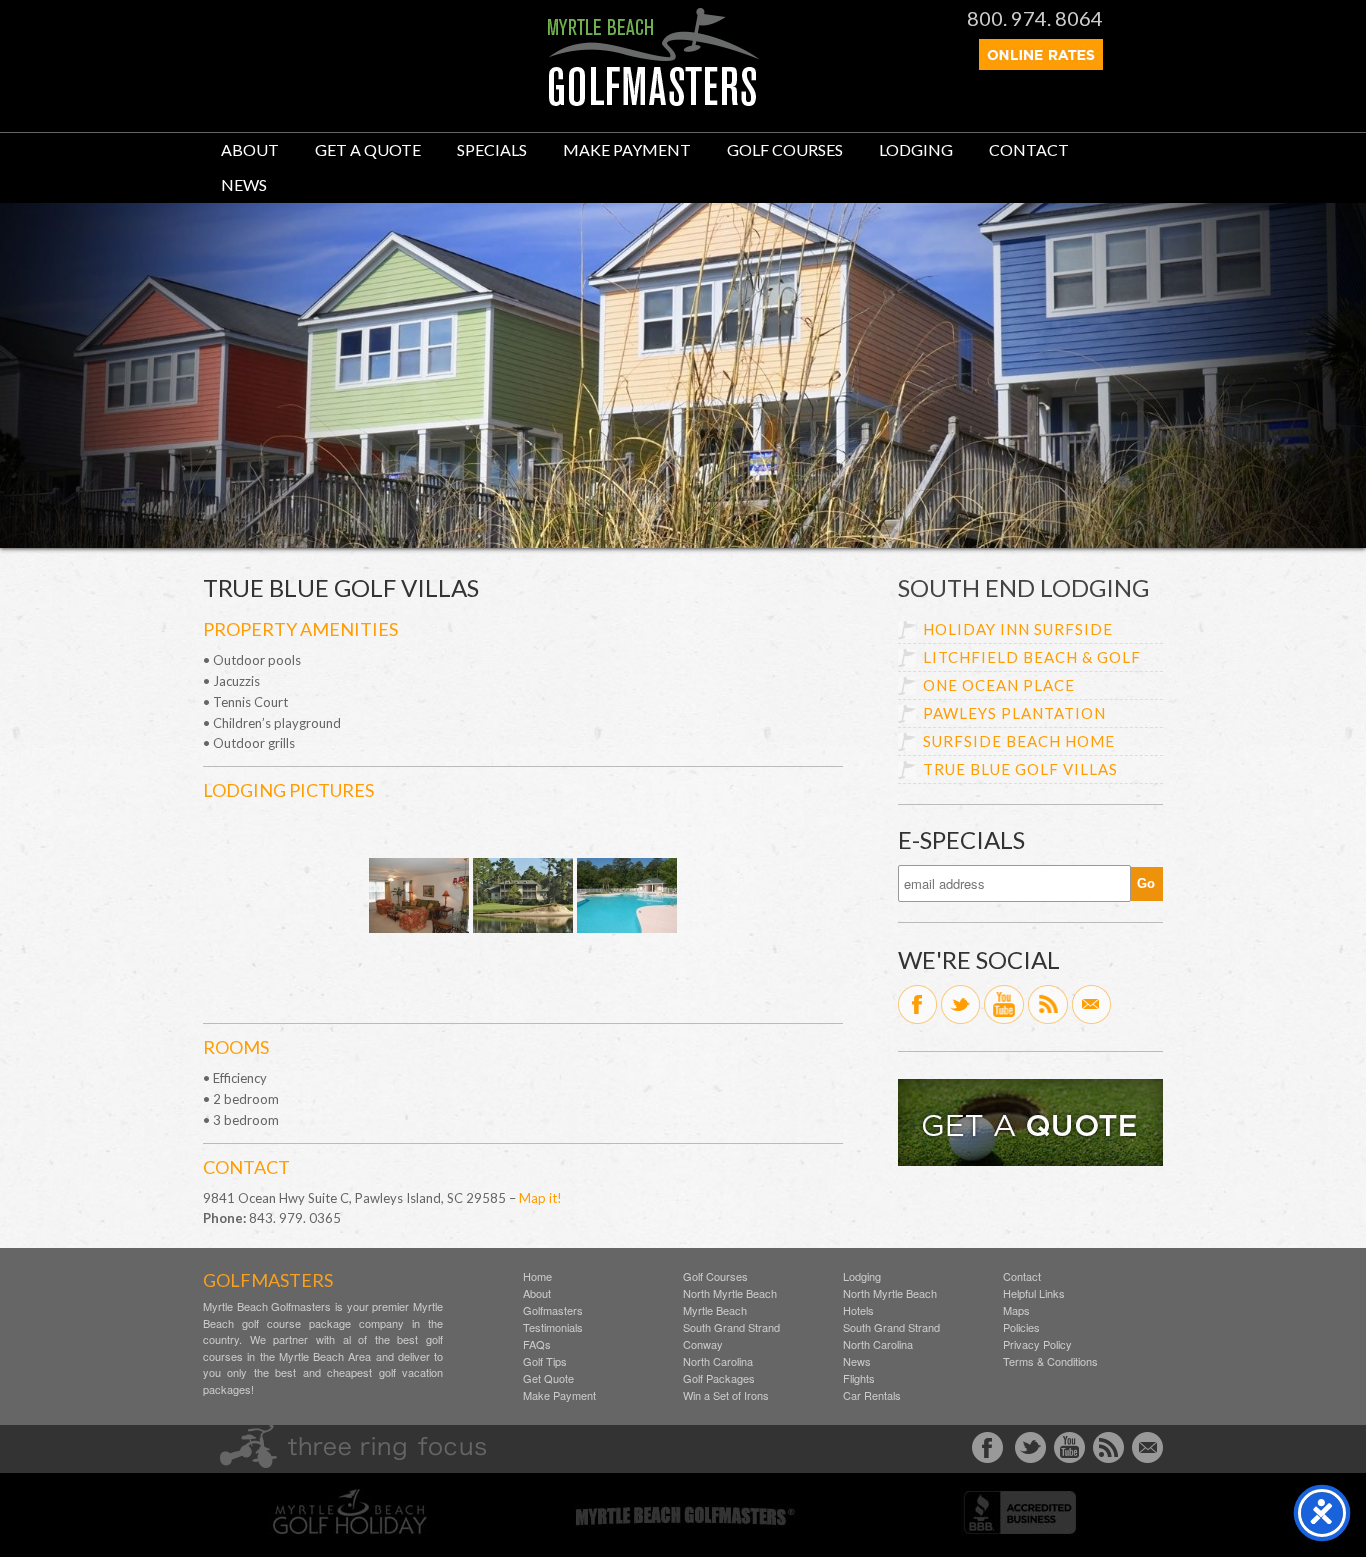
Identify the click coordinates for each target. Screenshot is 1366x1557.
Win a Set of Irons (726, 1395)
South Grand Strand (731, 1327)
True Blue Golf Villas (1020, 769)
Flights (859, 1378)
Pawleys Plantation (1014, 713)
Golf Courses (785, 149)
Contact (1029, 149)
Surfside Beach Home (1019, 741)
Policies (1021, 1327)
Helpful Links (1034, 1293)
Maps (1016, 1310)
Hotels (858, 1310)
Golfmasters (553, 1310)
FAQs (537, 1344)
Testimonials (553, 1327)
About (250, 149)
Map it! (540, 1198)
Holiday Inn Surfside (1018, 629)
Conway (703, 1344)
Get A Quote (368, 149)
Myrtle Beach (715, 1310)
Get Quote (548, 1378)
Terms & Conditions (1050, 1361)
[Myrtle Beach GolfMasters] (653, 101)
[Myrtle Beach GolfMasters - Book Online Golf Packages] (1041, 64)
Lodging (916, 149)
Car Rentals (872, 1395)
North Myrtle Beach (730, 1293)
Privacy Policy (1037, 1344)
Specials (492, 149)
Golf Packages (719, 1378)
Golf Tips (545, 1361)
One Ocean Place (999, 685)
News (244, 184)
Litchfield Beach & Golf (1032, 657)
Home (537, 1276)
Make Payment (627, 149)
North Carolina (718, 1361)
